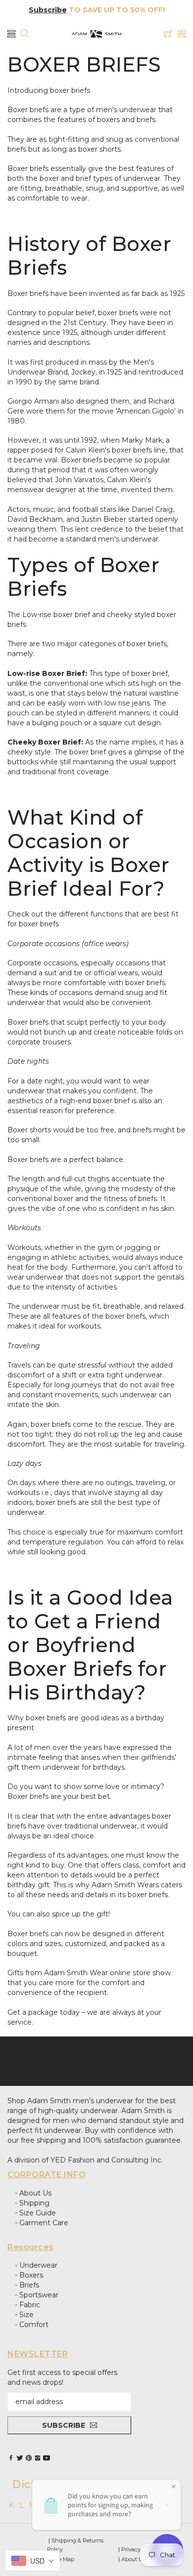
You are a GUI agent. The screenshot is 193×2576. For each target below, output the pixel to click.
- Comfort (32, 2325)
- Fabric (27, 2305)
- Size (24, 2315)
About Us (133, 2559)
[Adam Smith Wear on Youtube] (47, 2458)
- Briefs (27, 2285)
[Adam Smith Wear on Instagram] (38, 2458)
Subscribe (48, 10)
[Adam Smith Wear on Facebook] (11, 2458)
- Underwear (36, 2265)
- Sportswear (37, 2295)
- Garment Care (42, 2223)
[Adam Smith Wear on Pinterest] (29, 2458)
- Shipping (32, 2203)
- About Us (33, 2193)
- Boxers (29, 2275)
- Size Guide (35, 2213)
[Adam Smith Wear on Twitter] (20, 2458)
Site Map (63, 2559)
